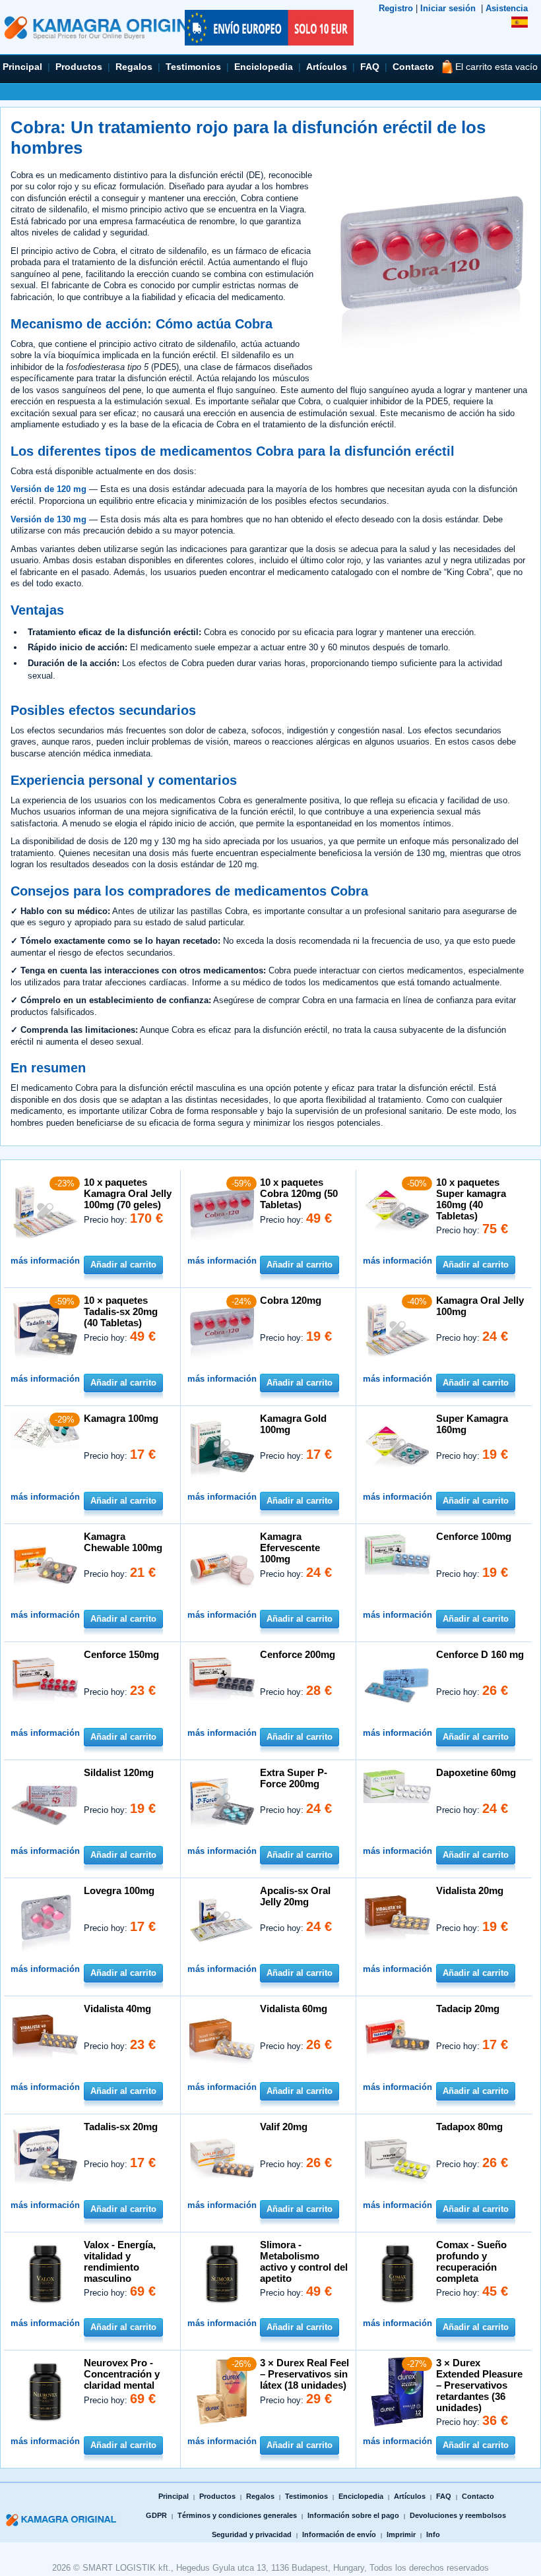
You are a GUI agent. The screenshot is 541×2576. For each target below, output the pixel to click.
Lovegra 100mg (119, 1890)
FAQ (370, 67)
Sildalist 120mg (119, 1772)
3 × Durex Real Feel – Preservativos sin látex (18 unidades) (304, 2374)
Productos (79, 67)
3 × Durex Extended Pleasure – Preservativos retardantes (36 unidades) (479, 2385)
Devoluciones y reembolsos (458, 2515)
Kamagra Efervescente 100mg (290, 1548)
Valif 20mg (284, 2127)
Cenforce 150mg (121, 1654)
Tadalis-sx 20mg (121, 2127)
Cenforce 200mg (298, 1654)
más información (45, 1261)
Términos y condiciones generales (237, 2515)
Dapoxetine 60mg (476, 1772)
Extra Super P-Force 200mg (294, 1778)
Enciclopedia (264, 67)
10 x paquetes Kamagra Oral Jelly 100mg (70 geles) (128, 1193)
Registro (396, 8)
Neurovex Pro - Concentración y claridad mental (122, 2374)
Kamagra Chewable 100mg (123, 1542)
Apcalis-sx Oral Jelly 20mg (295, 1896)
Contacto (413, 67)
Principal (22, 67)
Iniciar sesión (448, 8)
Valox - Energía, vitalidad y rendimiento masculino (120, 2261)
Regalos (134, 67)
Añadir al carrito (123, 1265)
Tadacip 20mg (468, 2009)
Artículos (327, 67)
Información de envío (339, 2534)
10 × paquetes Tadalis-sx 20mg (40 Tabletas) (121, 1311)
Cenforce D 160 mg (480, 1654)
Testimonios (193, 67)
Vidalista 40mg (117, 2009)
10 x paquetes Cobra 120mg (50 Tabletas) (299, 1193)
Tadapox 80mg (469, 2127)
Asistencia (507, 8)
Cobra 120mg (291, 1300)
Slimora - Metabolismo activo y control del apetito (304, 2261)
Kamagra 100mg (121, 1418)
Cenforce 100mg (474, 1536)
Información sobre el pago (353, 2515)
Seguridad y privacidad (252, 2534)
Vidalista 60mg (294, 2009)
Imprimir (401, 2534)
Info (433, 2534)
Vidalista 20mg (470, 1890)
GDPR (156, 2515)
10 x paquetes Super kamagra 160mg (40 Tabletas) (471, 1199)
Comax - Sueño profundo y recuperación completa (471, 2261)
